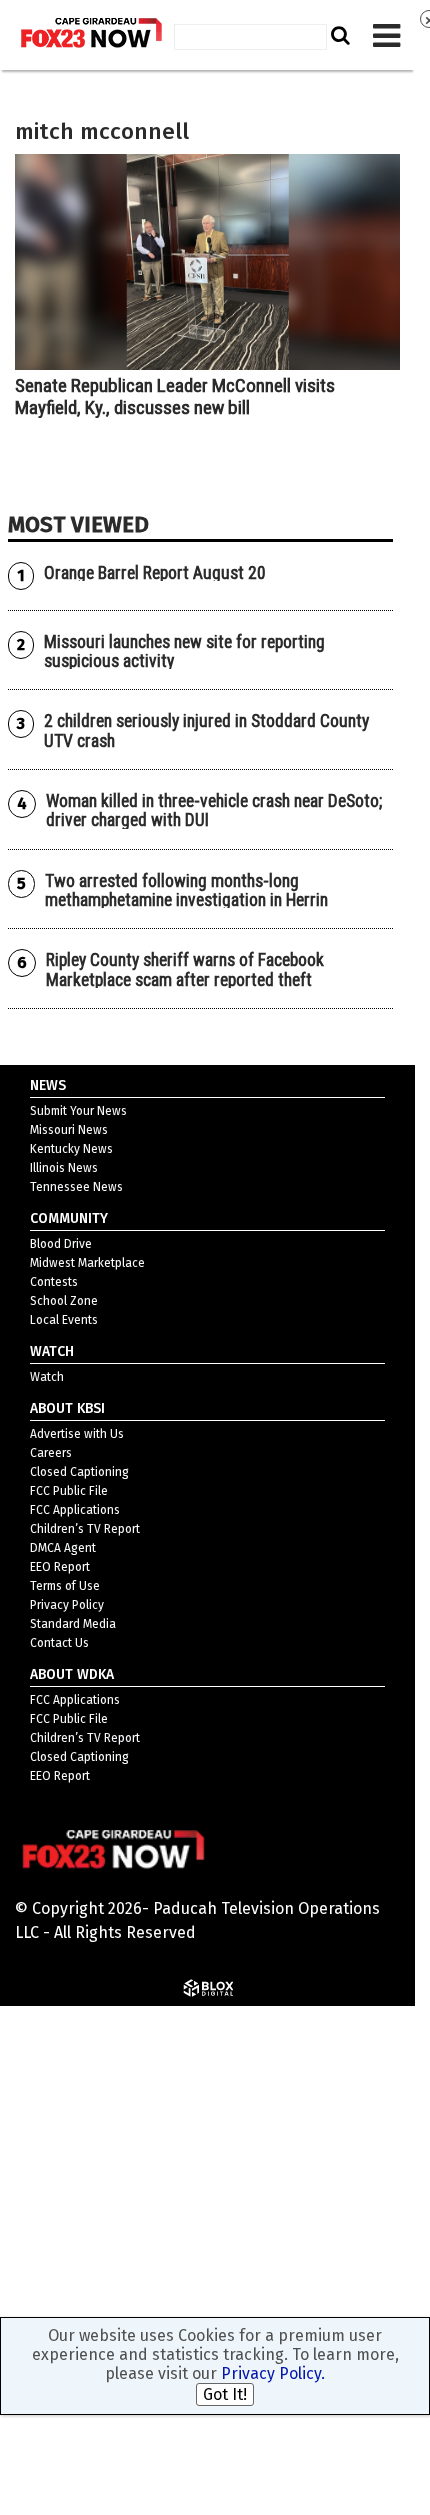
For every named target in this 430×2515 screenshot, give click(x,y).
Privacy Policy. (273, 2373)
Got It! (225, 2394)
